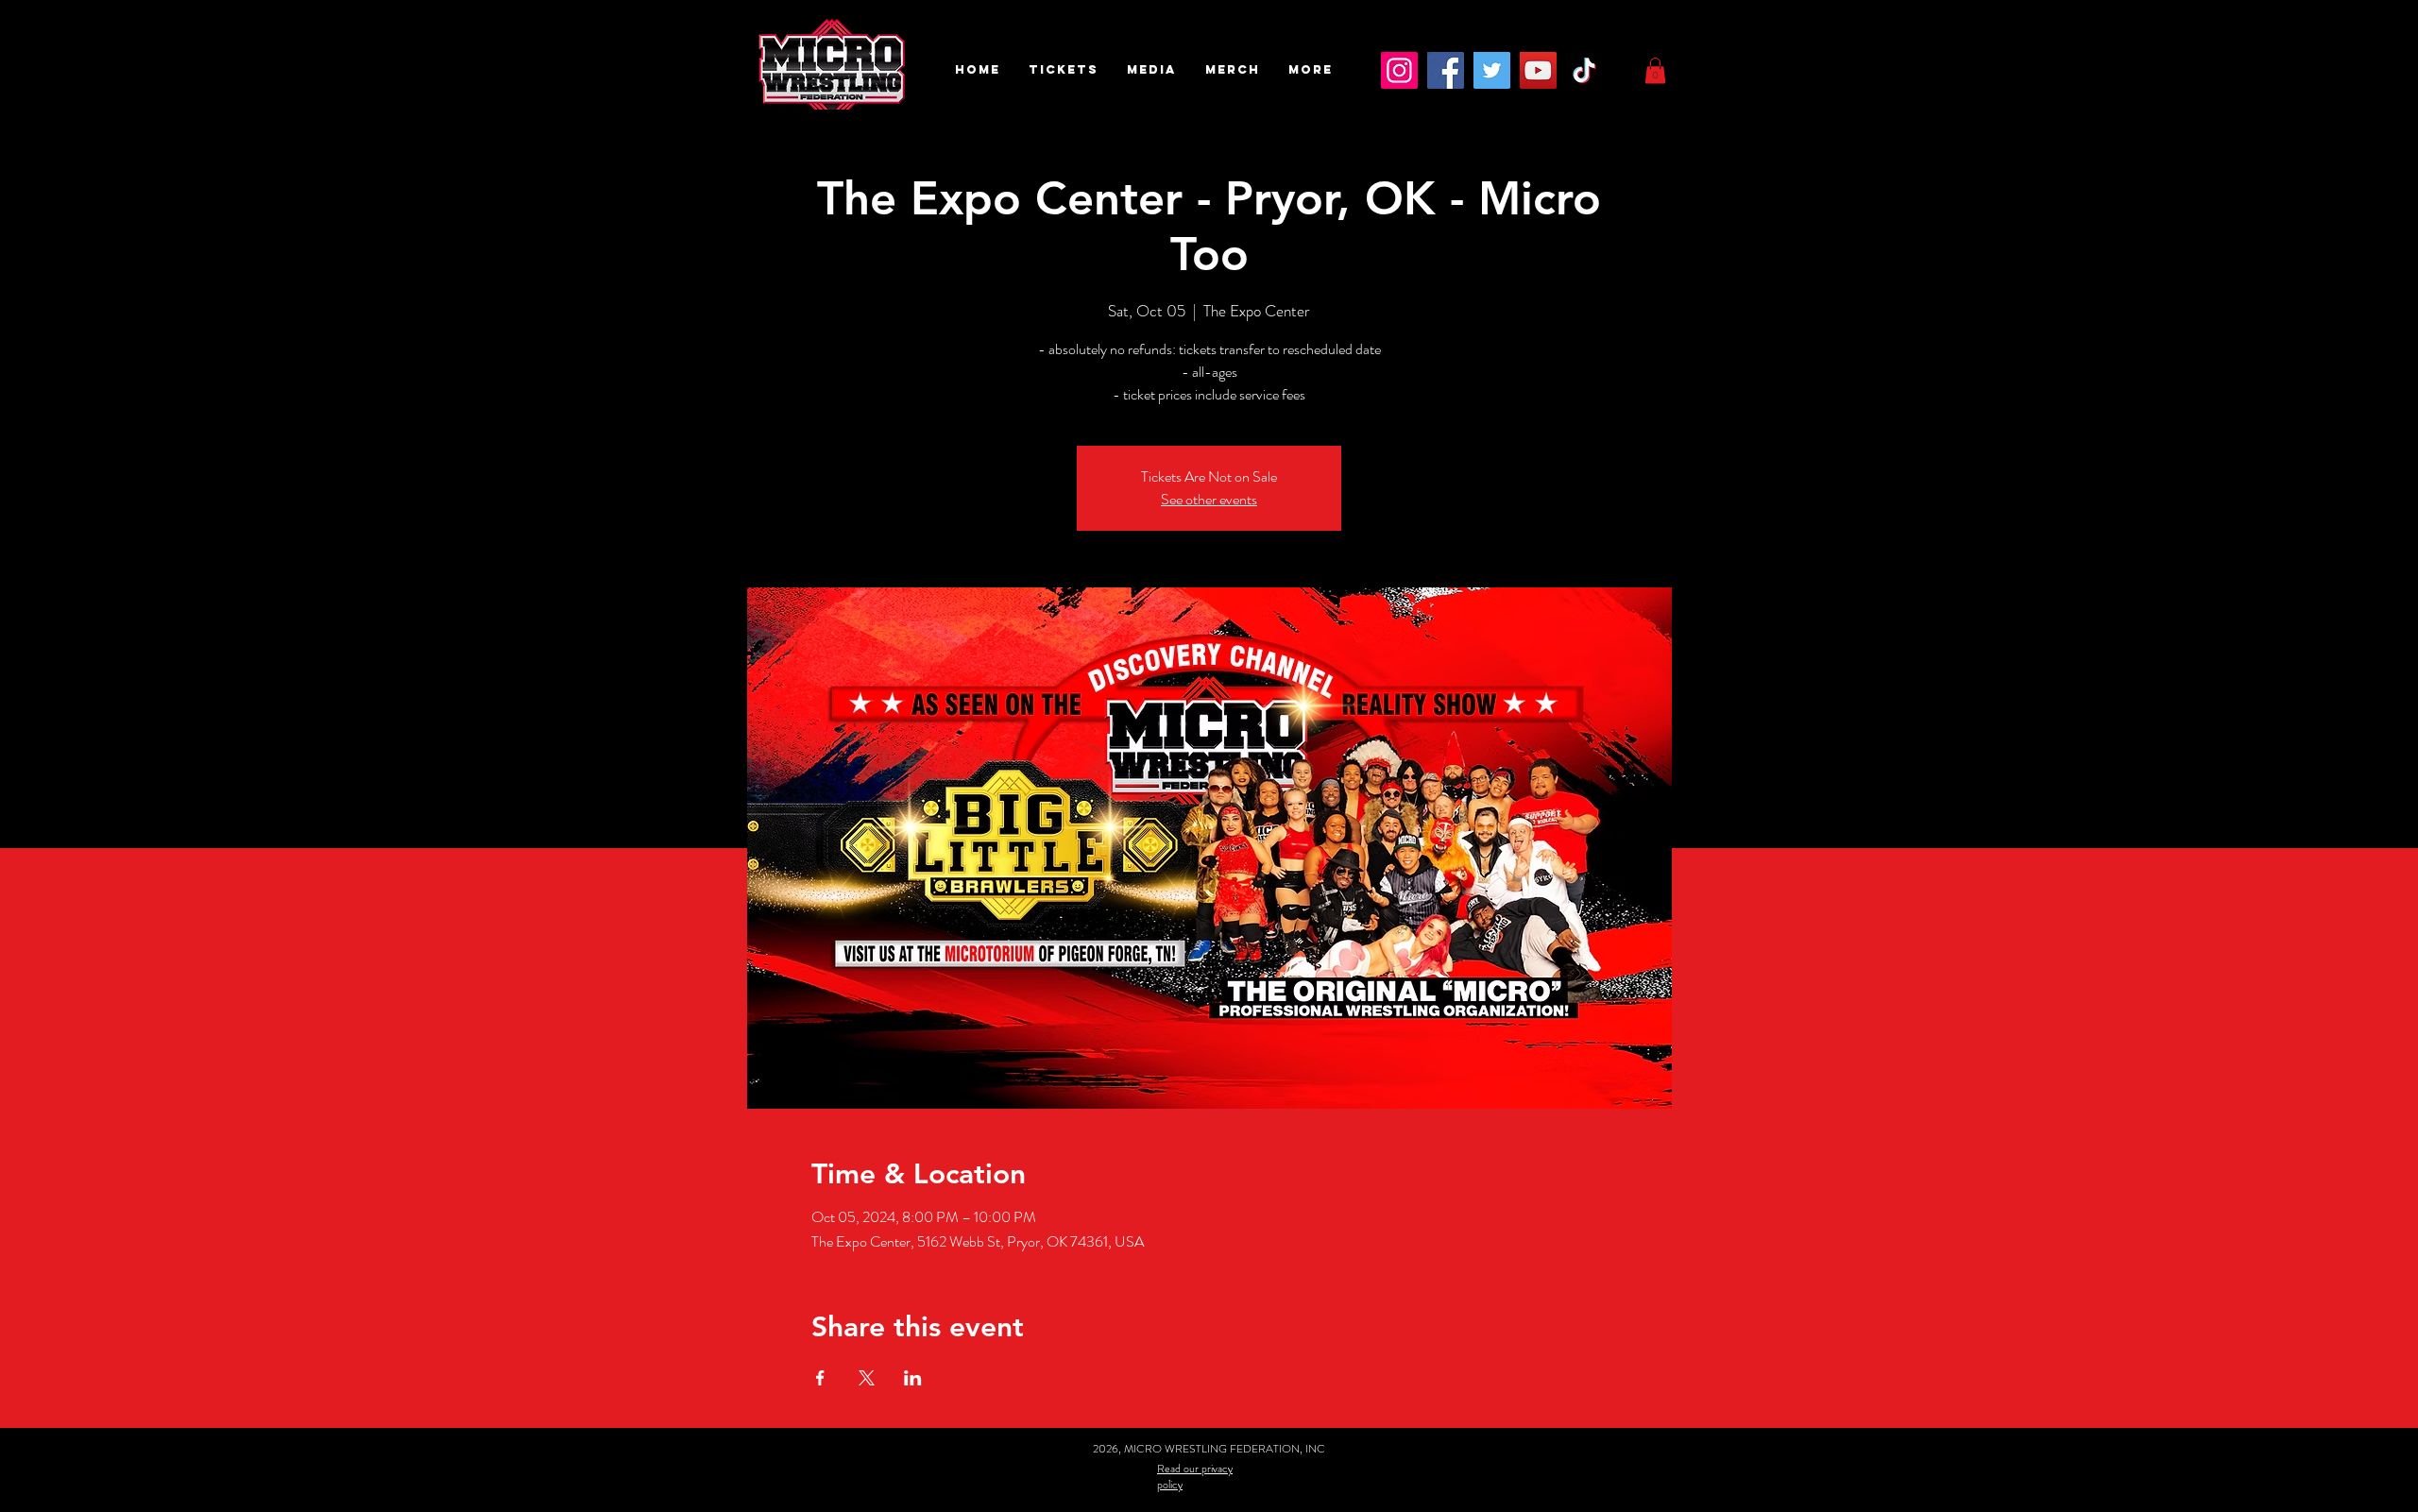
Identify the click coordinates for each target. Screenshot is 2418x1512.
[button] (1064, 70)
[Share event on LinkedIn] (913, 1378)
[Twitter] (1492, 70)
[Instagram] (1399, 70)
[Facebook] (1446, 70)
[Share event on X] (867, 1378)
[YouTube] (1538, 70)
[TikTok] (1584, 70)
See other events (1209, 499)
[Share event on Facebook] (820, 1378)
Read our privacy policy (1195, 1477)
